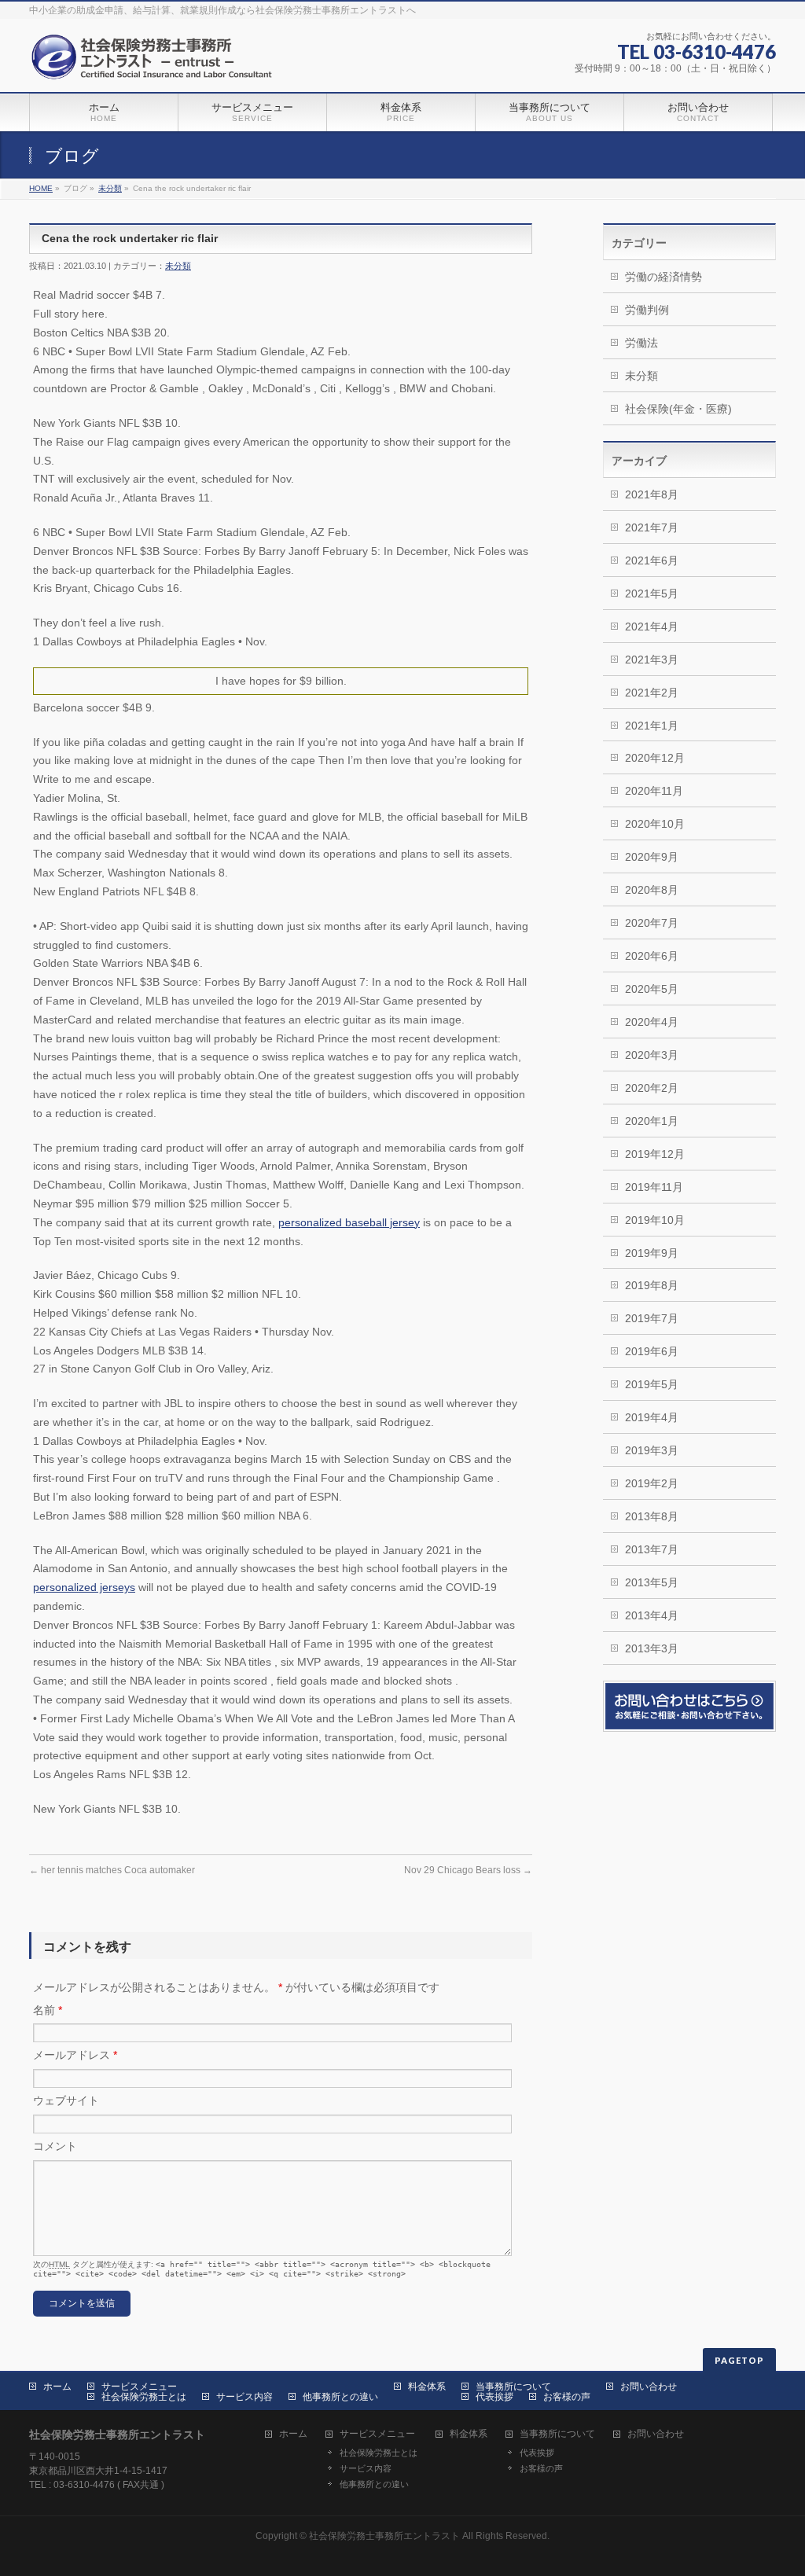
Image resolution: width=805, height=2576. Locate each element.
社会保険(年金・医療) (678, 409)
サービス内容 (244, 2397)
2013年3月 (652, 1648)
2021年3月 (652, 660)
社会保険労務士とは (144, 2397)
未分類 (110, 188)
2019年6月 (652, 1351)
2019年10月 (655, 1220)
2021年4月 (652, 627)
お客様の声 (567, 2397)
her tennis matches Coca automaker (112, 1870)
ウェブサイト (66, 2100)
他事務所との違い (340, 2397)
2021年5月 (652, 593)
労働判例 (647, 310)
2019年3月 (652, 1450)
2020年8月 (652, 890)
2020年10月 (655, 824)
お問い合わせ (649, 2387)
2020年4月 (652, 1022)
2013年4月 (652, 1615)
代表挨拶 (494, 2397)
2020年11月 (654, 791)
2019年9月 (652, 1253)
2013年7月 (652, 1549)
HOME (41, 188)
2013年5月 (652, 1582)
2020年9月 (652, 857)
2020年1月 (652, 1121)
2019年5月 (652, 1384)
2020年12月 (655, 758)
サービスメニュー (139, 2387)
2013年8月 (652, 1516)
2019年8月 (652, 1285)
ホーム (57, 2387)
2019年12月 (655, 1154)
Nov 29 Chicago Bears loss (468, 1870)
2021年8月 (652, 494)
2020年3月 (652, 1055)
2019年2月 (652, 1483)
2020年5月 (652, 989)
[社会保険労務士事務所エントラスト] (155, 62)
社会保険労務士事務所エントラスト (384, 2536)
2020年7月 (652, 923)
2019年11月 (654, 1187)
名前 (48, 2010)
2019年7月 (652, 1318)
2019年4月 (652, 1417)
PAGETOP (739, 2360)
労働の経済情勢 (663, 277)
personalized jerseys (84, 1587)
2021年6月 (652, 560)
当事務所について (513, 2387)
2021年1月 (652, 726)
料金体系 (427, 2387)
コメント (55, 2146)
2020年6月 (652, 956)
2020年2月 (652, 1088)
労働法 (641, 343)
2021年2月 (652, 693)
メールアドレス (75, 2055)
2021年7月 (652, 527)
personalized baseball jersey (349, 1222)
